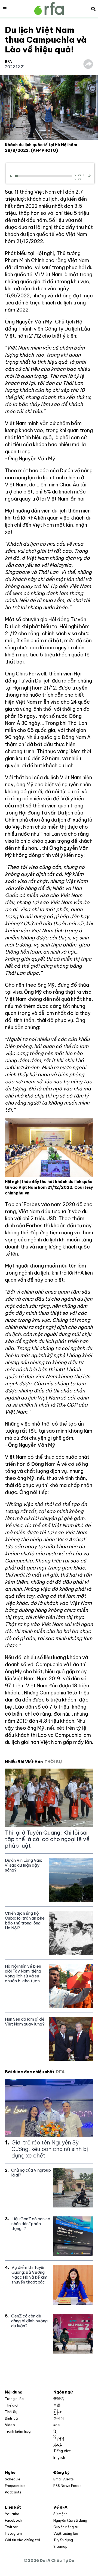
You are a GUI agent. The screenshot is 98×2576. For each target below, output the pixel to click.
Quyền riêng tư (66, 2527)
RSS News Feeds (67, 2486)
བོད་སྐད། (59, 2438)
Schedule (13, 2479)
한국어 (59, 2418)
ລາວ (56, 2425)
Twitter (11, 2527)
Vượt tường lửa (66, 2533)
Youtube (12, 2514)
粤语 (57, 2405)
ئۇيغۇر (58, 2444)
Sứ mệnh (60, 2514)
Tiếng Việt (62, 2451)
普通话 (59, 2399)
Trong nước (14, 2399)
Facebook (14, 2520)
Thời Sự (11, 2412)
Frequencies (15, 2486)
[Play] (12, 176)
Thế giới (12, 2405)
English (59, 2457)
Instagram (13, 2533)
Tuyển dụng (63, 2540)
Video (10, 2425)
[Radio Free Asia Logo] (49, 9)
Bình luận (12, 2418)
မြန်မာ (58, 2412)
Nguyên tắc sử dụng (70, 2520)
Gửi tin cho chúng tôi (22, 2540)
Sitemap (60, 2546)
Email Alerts (64, 2479)
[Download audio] (89, 175)
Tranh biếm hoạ (18, 2431)
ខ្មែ (55, 2431)
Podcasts (13, 2492)
